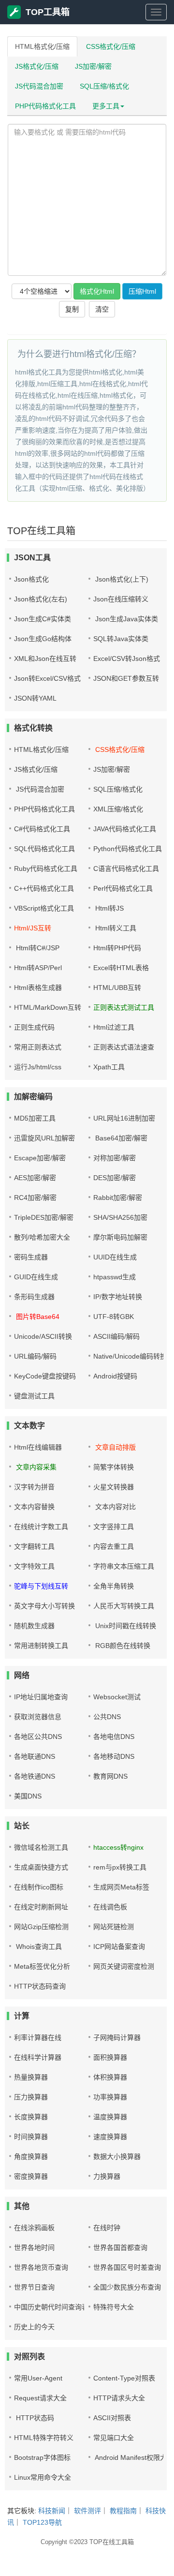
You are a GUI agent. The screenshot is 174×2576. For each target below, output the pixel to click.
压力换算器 (31, 2097)
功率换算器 (110, 2097)
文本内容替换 (34, 1507)
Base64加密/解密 (120, 1138)
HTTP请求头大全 (119, 2398)
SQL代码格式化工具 (44, 849)
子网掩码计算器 (117, 2037)
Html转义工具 (115, 928)
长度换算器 (31, 2117)
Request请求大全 (40, 2398)
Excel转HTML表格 (121, 968)
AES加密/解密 (35, 1178)
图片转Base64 (37, 1317)
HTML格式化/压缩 (42, 46)
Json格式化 (31, 579)
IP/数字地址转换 (118, 1297)
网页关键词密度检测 (124, 1966)
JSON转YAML (35, 698)
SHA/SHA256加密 (120, 1217)
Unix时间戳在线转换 (125, 1626)
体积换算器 (110, 2077)
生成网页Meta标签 (121, 1887)
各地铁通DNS (35, 1776)
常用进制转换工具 (41, 1646)
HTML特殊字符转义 (44, 2438)
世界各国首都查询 (120, 2247)
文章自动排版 (115, 1447)
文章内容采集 (35, 1467)
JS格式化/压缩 (37, 66)
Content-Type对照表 (124, 2378)
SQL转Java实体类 (121, 639)
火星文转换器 (114, 1487)
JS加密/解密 (93, 66)
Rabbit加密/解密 (118, 1198)
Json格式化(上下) (121, 579)
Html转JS (109, 908)
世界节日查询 (34, 2287)
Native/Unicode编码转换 (130, 1356)
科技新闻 (52, 2511)
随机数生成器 (34, 1626)
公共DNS (107, 1717)
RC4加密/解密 (35, 1198)
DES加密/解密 (115, 1178)
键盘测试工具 (34, 1396)
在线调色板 (110, 1907)
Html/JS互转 (33, 928)
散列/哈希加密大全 (42, 1237)
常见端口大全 (114, 2438)
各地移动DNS (114, 1756)
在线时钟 (107, 2228)
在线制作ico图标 (39, 1887)
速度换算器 (110, 2137)
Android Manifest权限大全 (133, 2457)
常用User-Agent (38, 2378)
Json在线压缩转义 (121, 599)
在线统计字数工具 (41, 1527)
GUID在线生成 (36, 1277)
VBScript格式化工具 (44, 908)
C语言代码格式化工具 (126, 869)
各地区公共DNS (38, 1737)
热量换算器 (31, 2077)
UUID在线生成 (115, 1257)
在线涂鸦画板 (34, 2228)
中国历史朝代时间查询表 (51, 2307)
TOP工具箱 (48, 12)
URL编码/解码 (35, 1356)
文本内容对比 (115, 1507)
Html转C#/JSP (37, 948)
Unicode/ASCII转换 (43, 1336)
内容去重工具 (114, 1546)
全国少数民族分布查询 (127, 2287)
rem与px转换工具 (120, 1867)
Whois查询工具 (38, 1947)
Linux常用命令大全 (43, 2477)
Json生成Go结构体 (43, 639)
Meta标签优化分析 (42, 1966)
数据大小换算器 (117, 2157)
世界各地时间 (34, 2247)
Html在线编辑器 (38, 1447)
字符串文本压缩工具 (124, 1566)
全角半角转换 (114, 1586)
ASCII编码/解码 (116, 1336)
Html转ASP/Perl (38, 968)
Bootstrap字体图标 (42, 2457)
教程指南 (123, 2511)
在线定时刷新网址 (41, 1907)
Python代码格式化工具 (128, 849)
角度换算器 (31, 2157)
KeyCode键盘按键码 (45, 1376)
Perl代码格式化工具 (123, 888)
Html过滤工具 (114, 1027)
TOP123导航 (42, 2522)
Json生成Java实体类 (126, 619)
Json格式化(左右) (41, 599)
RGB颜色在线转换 (122, 1646)
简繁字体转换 (114, 1467)
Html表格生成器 (38, 988)
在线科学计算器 (38, 2057)
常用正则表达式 (38, 1047)
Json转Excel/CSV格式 (47, 678)
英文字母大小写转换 (44, 1606)
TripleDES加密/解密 (44, 1217)
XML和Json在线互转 (45, 659)
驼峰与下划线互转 (41, 1586)
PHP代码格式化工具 (45, 106)
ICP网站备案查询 (119, 1947)
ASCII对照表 (112, 2418)
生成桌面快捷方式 (41, 1867)
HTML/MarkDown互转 (48, 1007)
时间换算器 (31, 2137)
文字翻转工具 (34, 1546)
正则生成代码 (34, 1027)
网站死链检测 (114, 1927)
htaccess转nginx (118, 1847)
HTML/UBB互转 (117, 988)
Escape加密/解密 (40, 1158)
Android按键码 (115, 1376)
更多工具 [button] (106, 106)
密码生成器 (31, 1257)
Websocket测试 (117, 1697)
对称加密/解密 (115, 1158)
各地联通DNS (35, 1756)
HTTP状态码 (34, 2418)
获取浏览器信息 (38, 1717)
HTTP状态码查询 (40, 1986)
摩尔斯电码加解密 (120, 1237)
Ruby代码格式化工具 (46, 869)
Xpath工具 (109, 1067)
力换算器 (107, 2176)
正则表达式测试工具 (124, 1007)
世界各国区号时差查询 (127, 2267)
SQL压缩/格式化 (104, 86)
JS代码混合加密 (39, 86)
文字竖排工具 (114, 1527)
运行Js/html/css (38, 1067)
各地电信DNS (114, 1737)
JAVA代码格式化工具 (125, 829)
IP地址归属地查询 (41, 1697)
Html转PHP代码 (117, 948)
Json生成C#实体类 (43, 619)
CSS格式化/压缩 (111, 46)
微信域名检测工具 (41, 1847)
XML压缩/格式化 (118, 809)
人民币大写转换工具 (124, 1606)
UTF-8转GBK (114, 1317)
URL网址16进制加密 (124, 1118)
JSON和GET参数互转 (126, 678)
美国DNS (28, 1796)
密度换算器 (31, 2176)
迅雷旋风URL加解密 (44, 1138)
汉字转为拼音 (34, 1487)
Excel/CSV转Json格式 (127, 659)
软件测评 (87, 2511)
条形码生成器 (34, 1297)
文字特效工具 (34, 1566)
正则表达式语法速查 (124, 1047)
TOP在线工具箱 (112, 2542)
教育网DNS (110, 1776)
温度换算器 (110, 2117)
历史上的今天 (34, 2327)
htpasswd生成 (115, 1277)
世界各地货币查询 (41, 2267)
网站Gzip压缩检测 (41, 1927)
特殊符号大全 (114, 2307)
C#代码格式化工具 (42, 829)
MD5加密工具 (35, 1118)
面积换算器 (110, 2057)
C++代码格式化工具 (44, 888)
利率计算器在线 (38, 2037)
